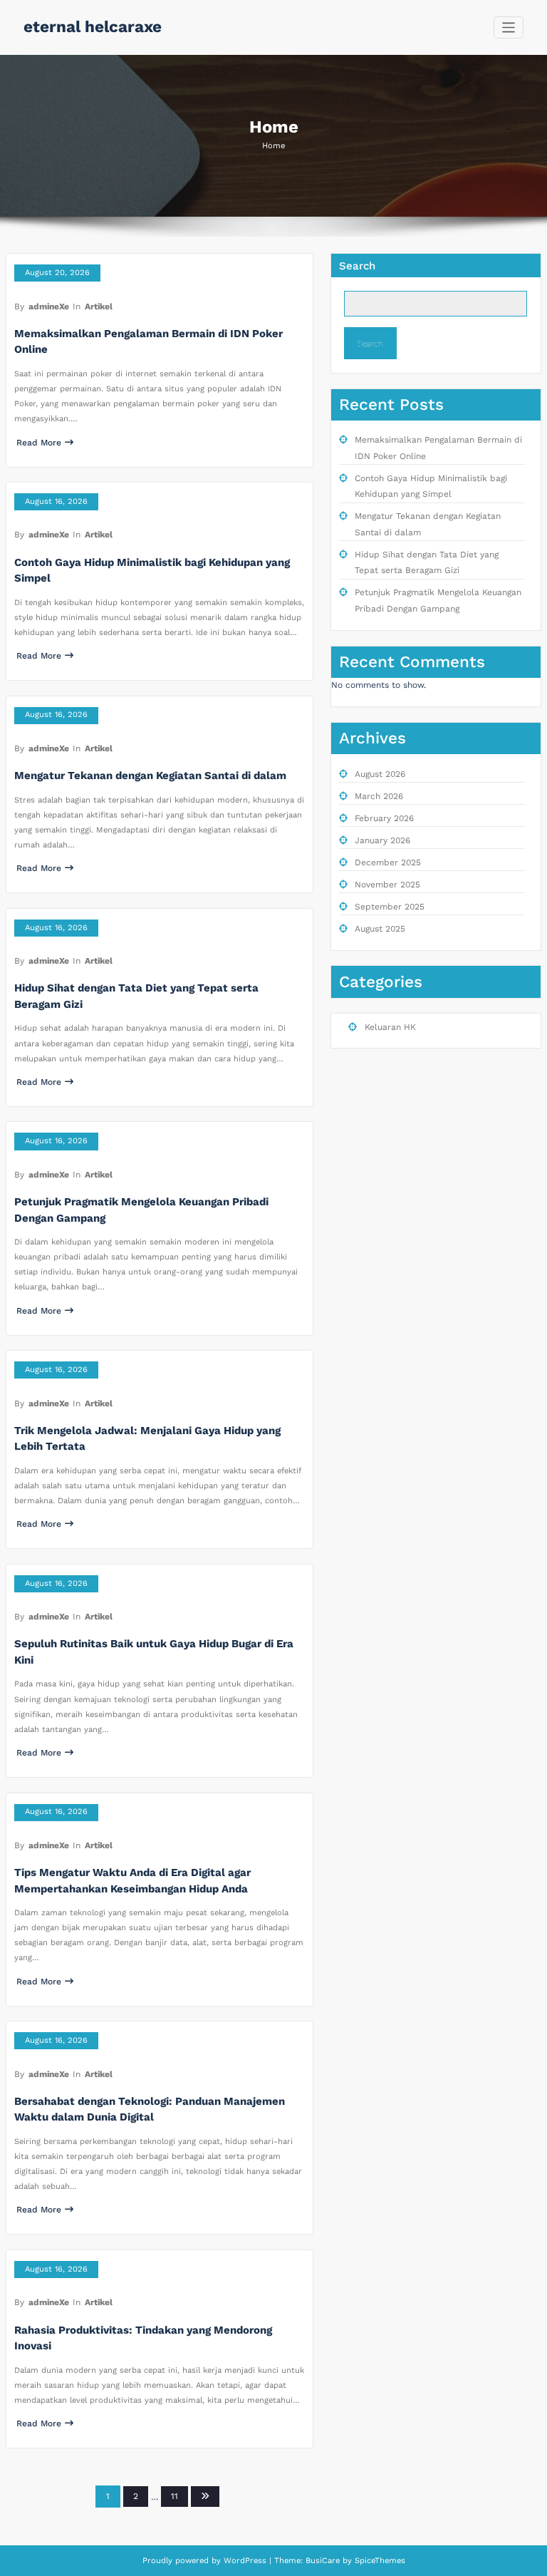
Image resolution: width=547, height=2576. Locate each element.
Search (357, 266)
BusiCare (324, 2561)
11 (174, 2496)
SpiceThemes (379, 2561)
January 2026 (382, 840)
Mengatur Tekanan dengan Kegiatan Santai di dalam (150, 776)
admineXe (49, 306)
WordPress (245, 2561)
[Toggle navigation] (509, 27)
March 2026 (379, 796)
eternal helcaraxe (93, 26)
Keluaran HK (390, 1027)
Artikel (99, 306)
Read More (39, 443)
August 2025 (380, 929)
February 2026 (384, 818)
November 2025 (387, 885)
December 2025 (388, 862)
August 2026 (380, 774)
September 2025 (390, 907)
